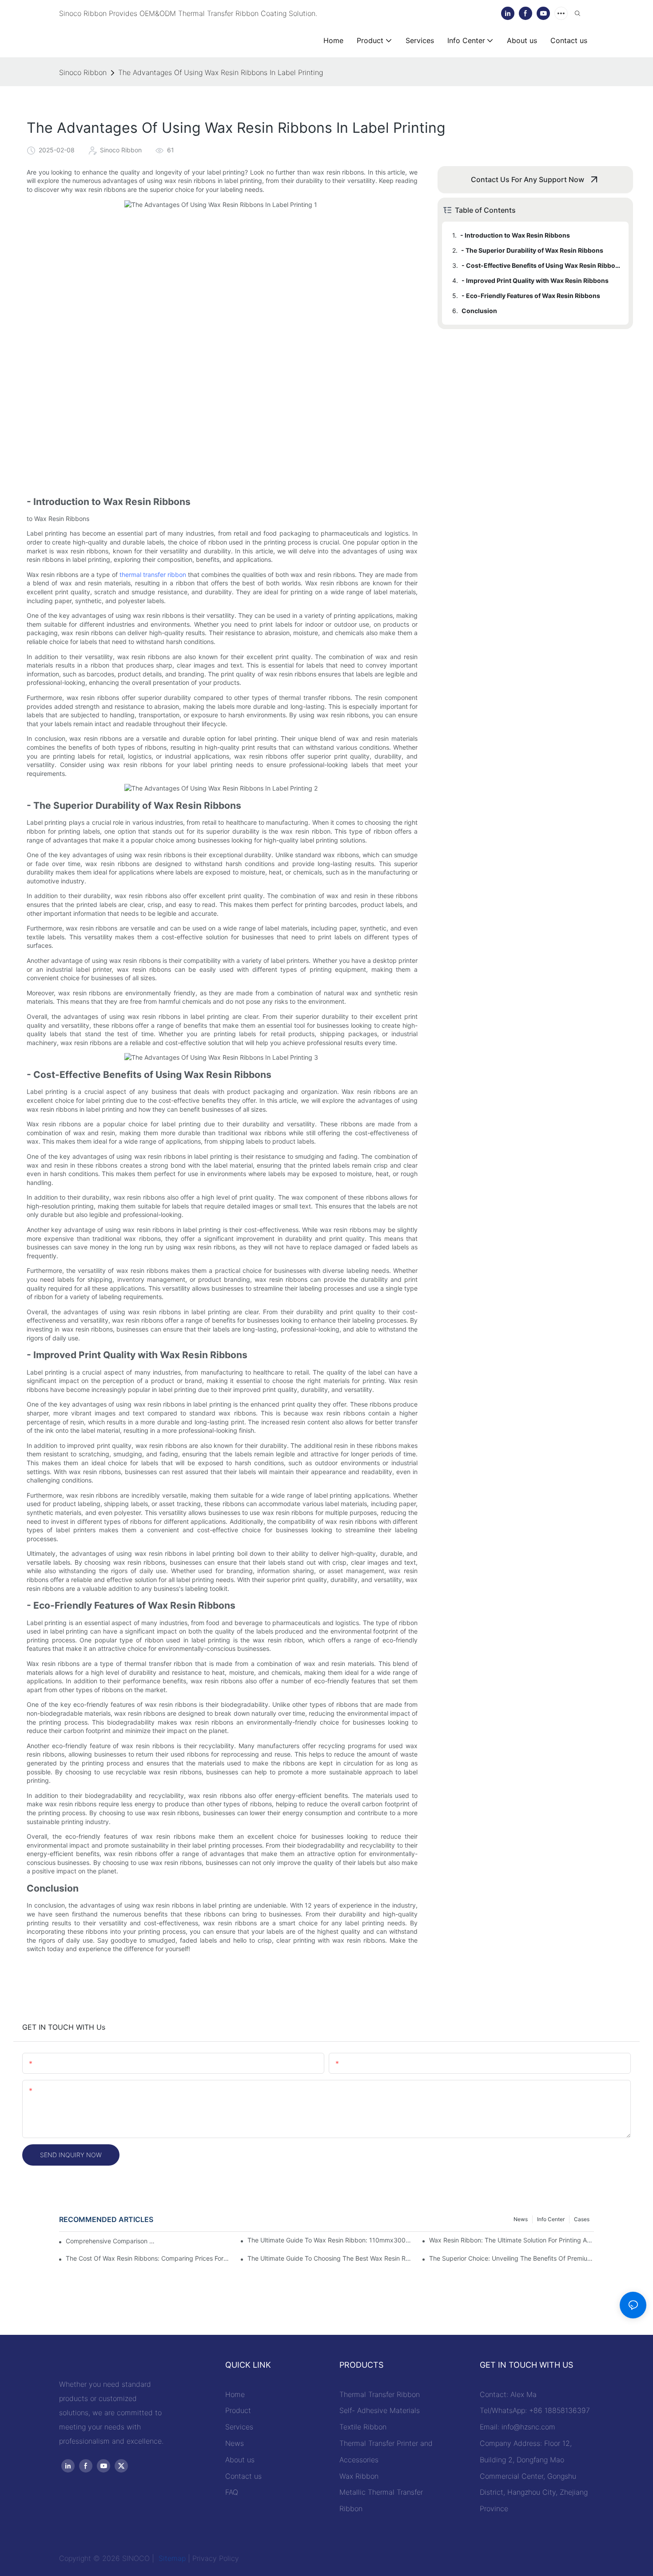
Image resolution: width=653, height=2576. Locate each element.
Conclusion (479, 311)
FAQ (232, 2492)
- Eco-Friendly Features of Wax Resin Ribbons (531, 296)
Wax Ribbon (359, 2476)
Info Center (551, 2219)
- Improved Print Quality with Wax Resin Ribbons (535, 280)
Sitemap (171, 2558)
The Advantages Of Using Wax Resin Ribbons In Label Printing (221, 72)
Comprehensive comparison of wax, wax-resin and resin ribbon (112, 2241)
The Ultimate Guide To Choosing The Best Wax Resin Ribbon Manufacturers (330, 2258)
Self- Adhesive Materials (380, 2410)
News (521, 2219)
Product (238, 2410)
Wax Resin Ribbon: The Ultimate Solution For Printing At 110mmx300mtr (512, 2240)
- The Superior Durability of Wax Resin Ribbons (532, 250)
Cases (582, 2219)
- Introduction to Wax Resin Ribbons (515, 235)
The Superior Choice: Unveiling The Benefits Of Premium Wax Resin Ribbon (512, 2258)
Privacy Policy (216, 2558)
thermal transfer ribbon (153, 574)
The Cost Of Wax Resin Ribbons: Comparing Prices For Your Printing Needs (148, 2258)
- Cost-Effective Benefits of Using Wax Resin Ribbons (541, 265)
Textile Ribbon (363, 2427)
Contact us (243, 2476)
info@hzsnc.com (528, 2427)
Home (235, 2394)
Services (239, 2427)
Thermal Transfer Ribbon (380, 2394)
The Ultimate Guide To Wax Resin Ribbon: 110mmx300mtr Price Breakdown (330, 2240)
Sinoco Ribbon (83, 72)
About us (240, 2460)
